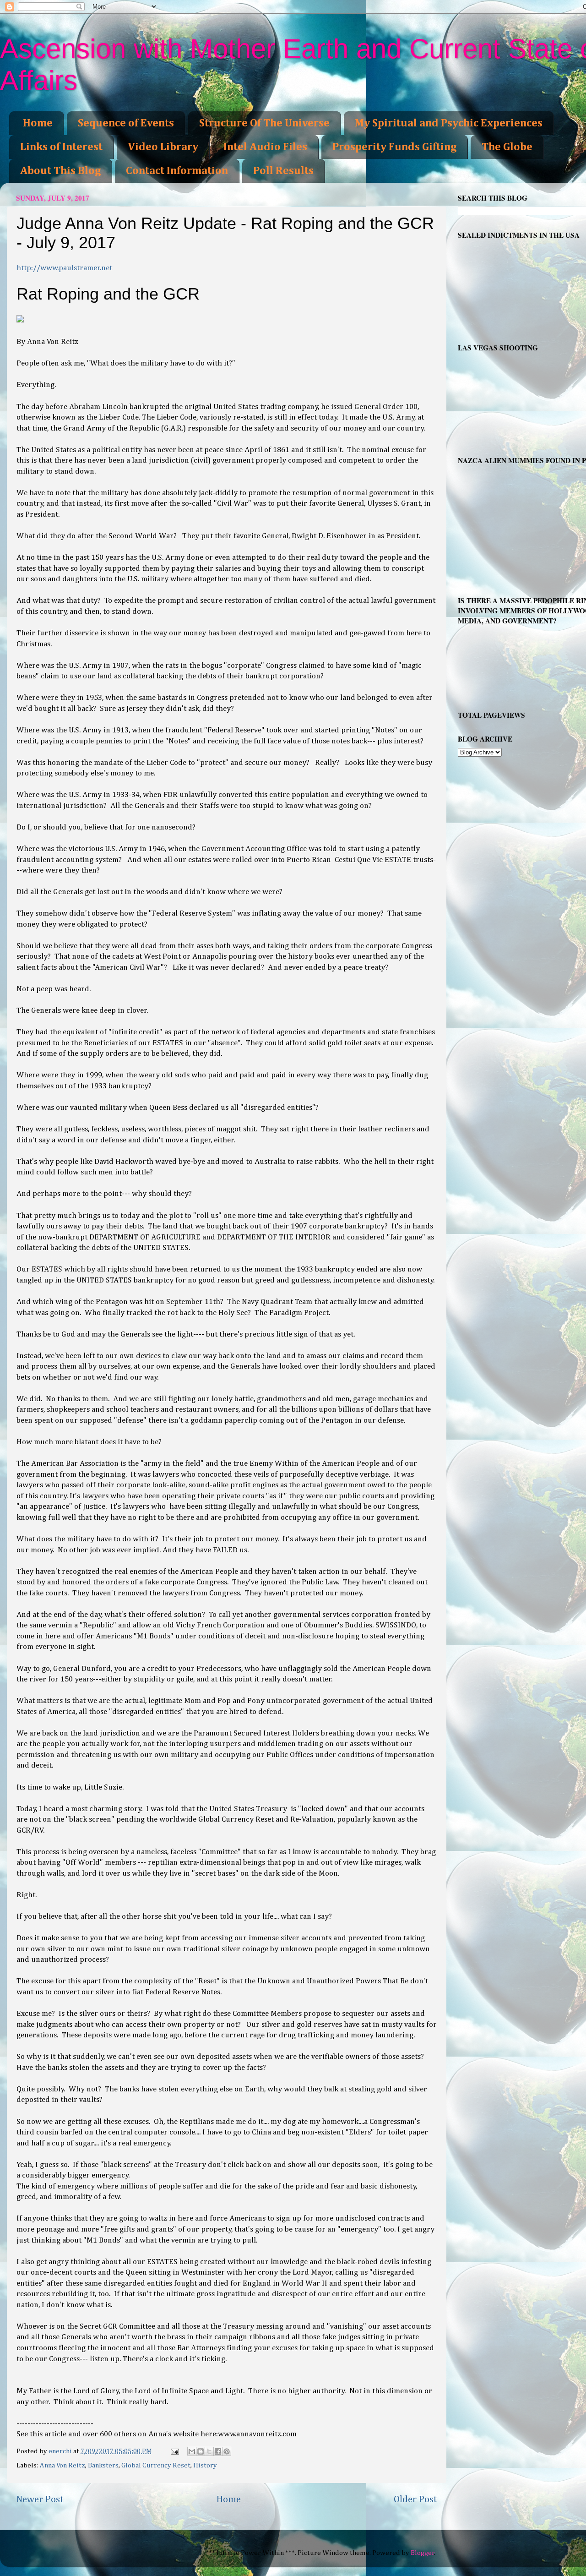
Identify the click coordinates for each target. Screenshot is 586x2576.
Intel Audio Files (265, 147)
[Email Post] (174, 2451)
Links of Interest (61, 147)
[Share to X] (209, 2451)
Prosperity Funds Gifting (394, 147)
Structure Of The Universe (264, 123)
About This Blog (60, 171)
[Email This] (192, 2451)
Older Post (415, 2500)
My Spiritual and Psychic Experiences (449, 123)
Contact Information (177, 171)
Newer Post (40, 2500)
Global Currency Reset (156, 2465)
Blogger (423, 2553)
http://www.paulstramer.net (64, 268)
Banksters (103, 2465)
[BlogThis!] (201, 2451)
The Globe (507, 147)
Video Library (163, 147)
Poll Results (283, 171)
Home (38, 123)
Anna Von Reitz (62, 2465)
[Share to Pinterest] (227, 2451)
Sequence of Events (126, 123)
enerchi (61, 2451)
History (205, 2465)
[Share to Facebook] (218, 2451)
